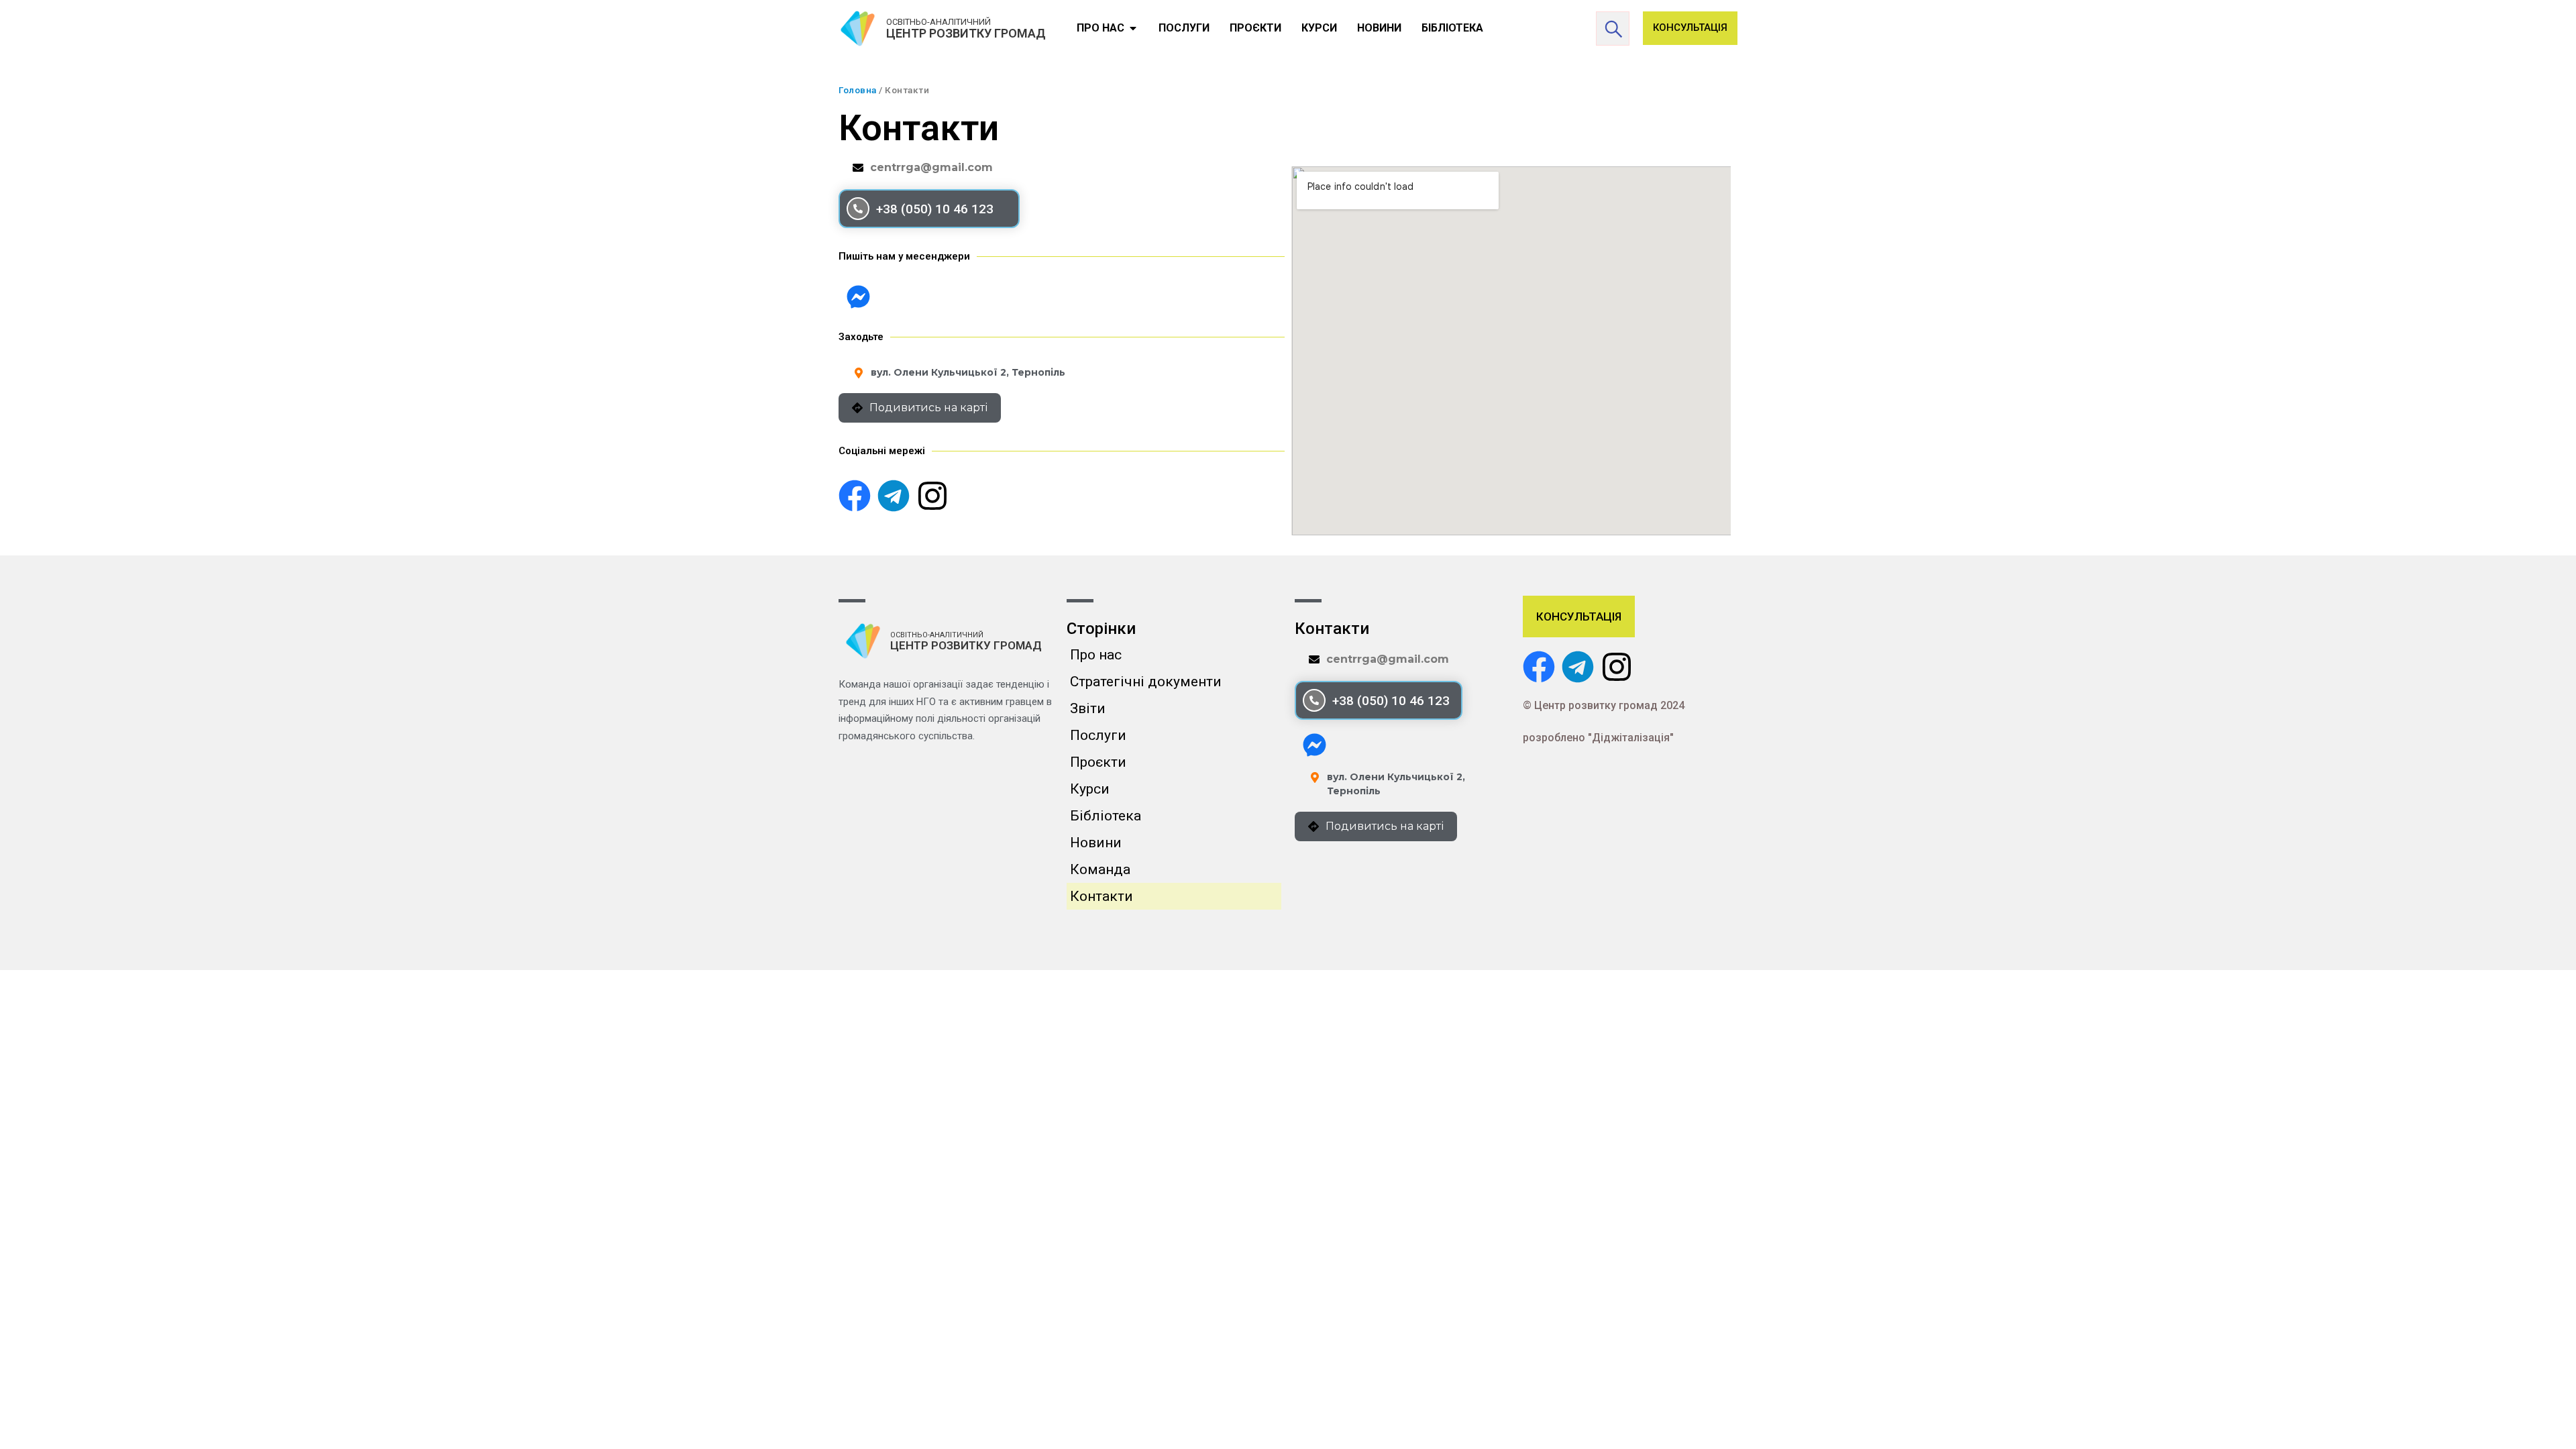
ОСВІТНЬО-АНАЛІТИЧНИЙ (938, 22)
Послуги (1098, 735)
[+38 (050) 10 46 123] (858, 209)
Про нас (1096, 655)
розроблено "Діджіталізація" (1598, 738)
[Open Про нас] (1133, 28)
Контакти (1102, 896)
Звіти (1088, 708)
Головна (858, 90)
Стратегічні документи (1146, 682)
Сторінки (1101, 629)
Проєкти (1098, 762)
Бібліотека (1106, 816)
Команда (1100, 869)
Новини (1096, 843)
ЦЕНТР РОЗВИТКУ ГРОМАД (966, 33)
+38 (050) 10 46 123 (935, 209)
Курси (1090, 789)
